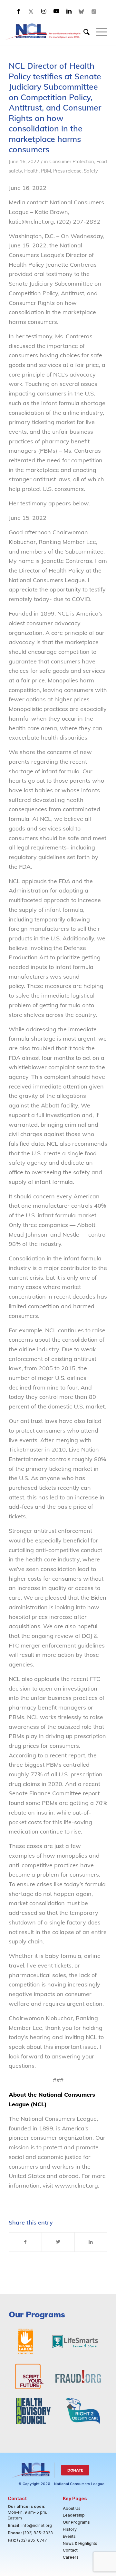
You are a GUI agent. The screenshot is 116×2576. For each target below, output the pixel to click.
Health (31, 171)
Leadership (74, 2515)
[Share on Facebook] (25, 2242)
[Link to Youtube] (56, 11)
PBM (46, 171)
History (70, 2529)
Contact (70, 2550)
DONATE (75, 2470)
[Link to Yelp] (94, 11)
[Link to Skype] (82, 11)
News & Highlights (80, 2543)
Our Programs (76, 2522)
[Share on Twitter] (58, 2242)
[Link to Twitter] (31, 11)
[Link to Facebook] (19, 11)
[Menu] (98, 32)
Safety (91, 171)
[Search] (83, 32)
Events (69, 2536)
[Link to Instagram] (44, 11)
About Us (72, 2508)
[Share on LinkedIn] (91, 2242)
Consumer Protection (72, 161)
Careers (71, 2557)
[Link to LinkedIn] (69, 11)
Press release (67, 171)
